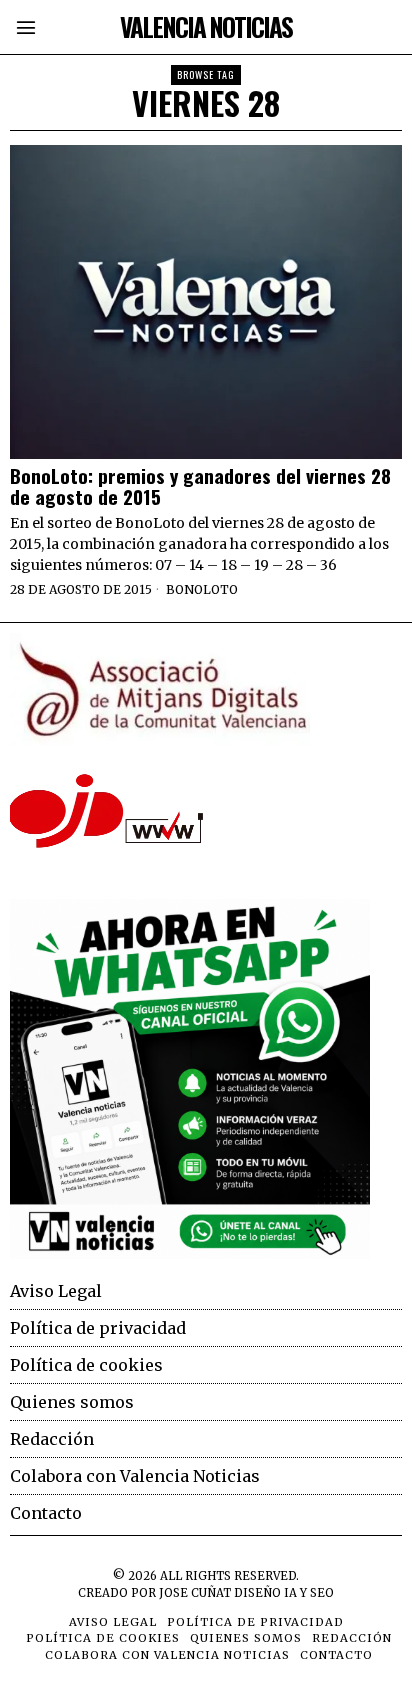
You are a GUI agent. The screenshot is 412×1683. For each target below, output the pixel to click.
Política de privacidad (98, 1328)
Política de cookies (86, 1365)
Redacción (52, 1439)
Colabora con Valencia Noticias (135, 1476)
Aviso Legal (56, 1291)
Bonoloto (202, 589)
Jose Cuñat (195, 1593)
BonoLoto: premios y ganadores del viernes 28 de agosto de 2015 (200, 486)
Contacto (46, 1513)
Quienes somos (72, 1402)
